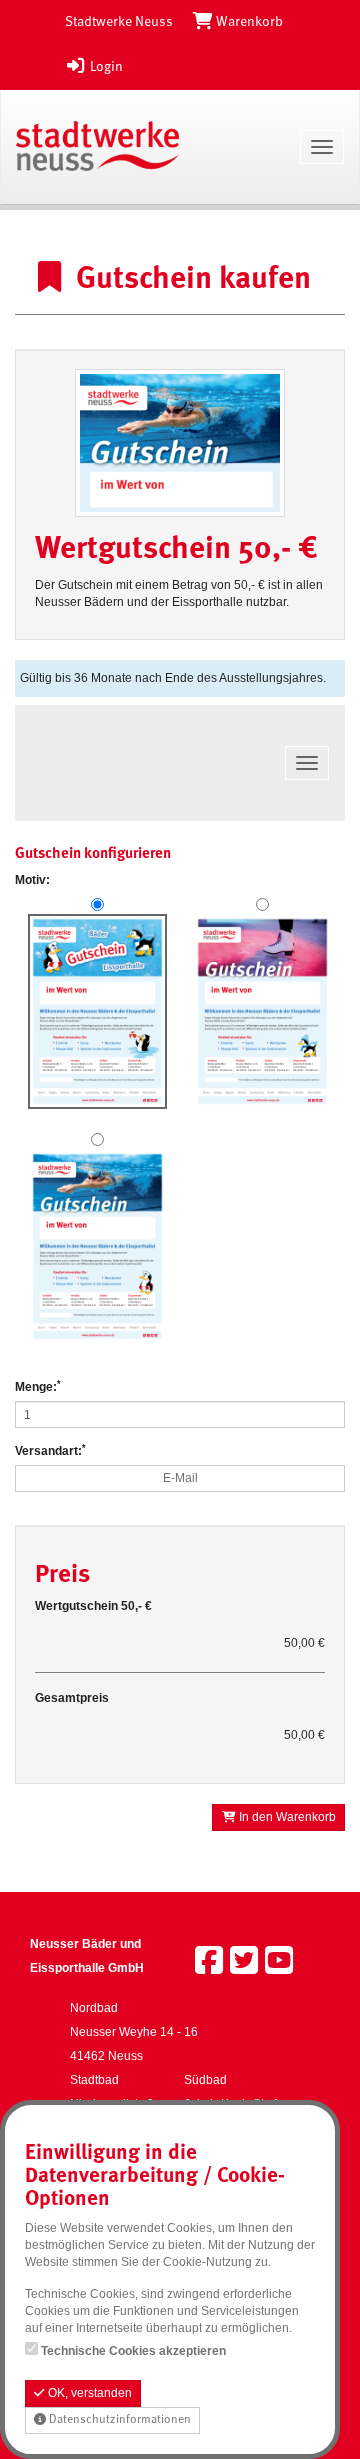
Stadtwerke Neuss (119, 22)
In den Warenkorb (286, 1817)
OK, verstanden (88, 2393)
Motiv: (32, 880)
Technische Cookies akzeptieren (133, 2351)
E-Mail (180, 1478)
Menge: (38, 1386)
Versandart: (50, 1450)
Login (105, 67)
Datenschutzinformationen (118, 2420)
